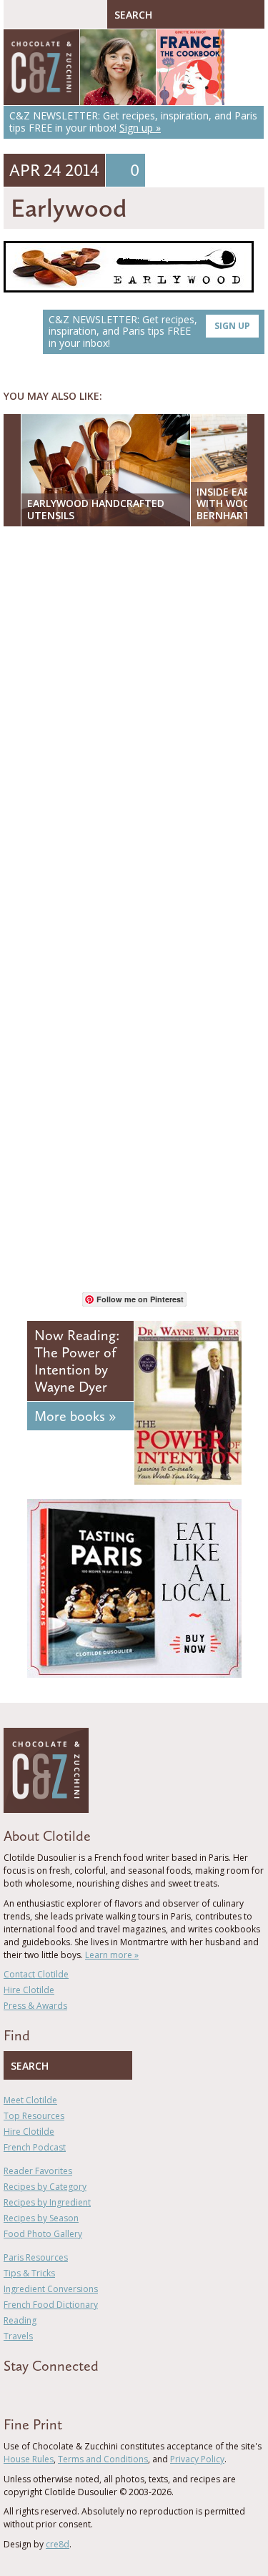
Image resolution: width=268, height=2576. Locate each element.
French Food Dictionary (51, 2305)
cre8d (58, 2544)
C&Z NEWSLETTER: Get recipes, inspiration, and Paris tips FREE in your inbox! (149, 331)
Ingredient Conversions (51, 2289)
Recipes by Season (41, 2218)
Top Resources (34, 2116)
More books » (75, 1416)
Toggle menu (18, 14)
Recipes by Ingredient (47, 2202)
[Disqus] (134, 722)
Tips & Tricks (29, 2273)
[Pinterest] (49, 2391)
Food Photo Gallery (43, 2234)
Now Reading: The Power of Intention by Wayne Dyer (77, 1361)
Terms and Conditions (103, 2459)
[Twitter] (28, 2391)
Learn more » (112, 1955)
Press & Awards (35, 2006)
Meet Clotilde (30, 2100)
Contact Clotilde (36, 1974)
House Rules (29, 2459)
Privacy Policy (197, 2459)
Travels (18, 2336)
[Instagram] (69, 2391)
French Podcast (35, 2147)
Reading (20, 2320)
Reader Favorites (38, 2171)
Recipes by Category (45, 2187)
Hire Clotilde (29, 1990)
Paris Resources (36, 2257)
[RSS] (90, 2391)
